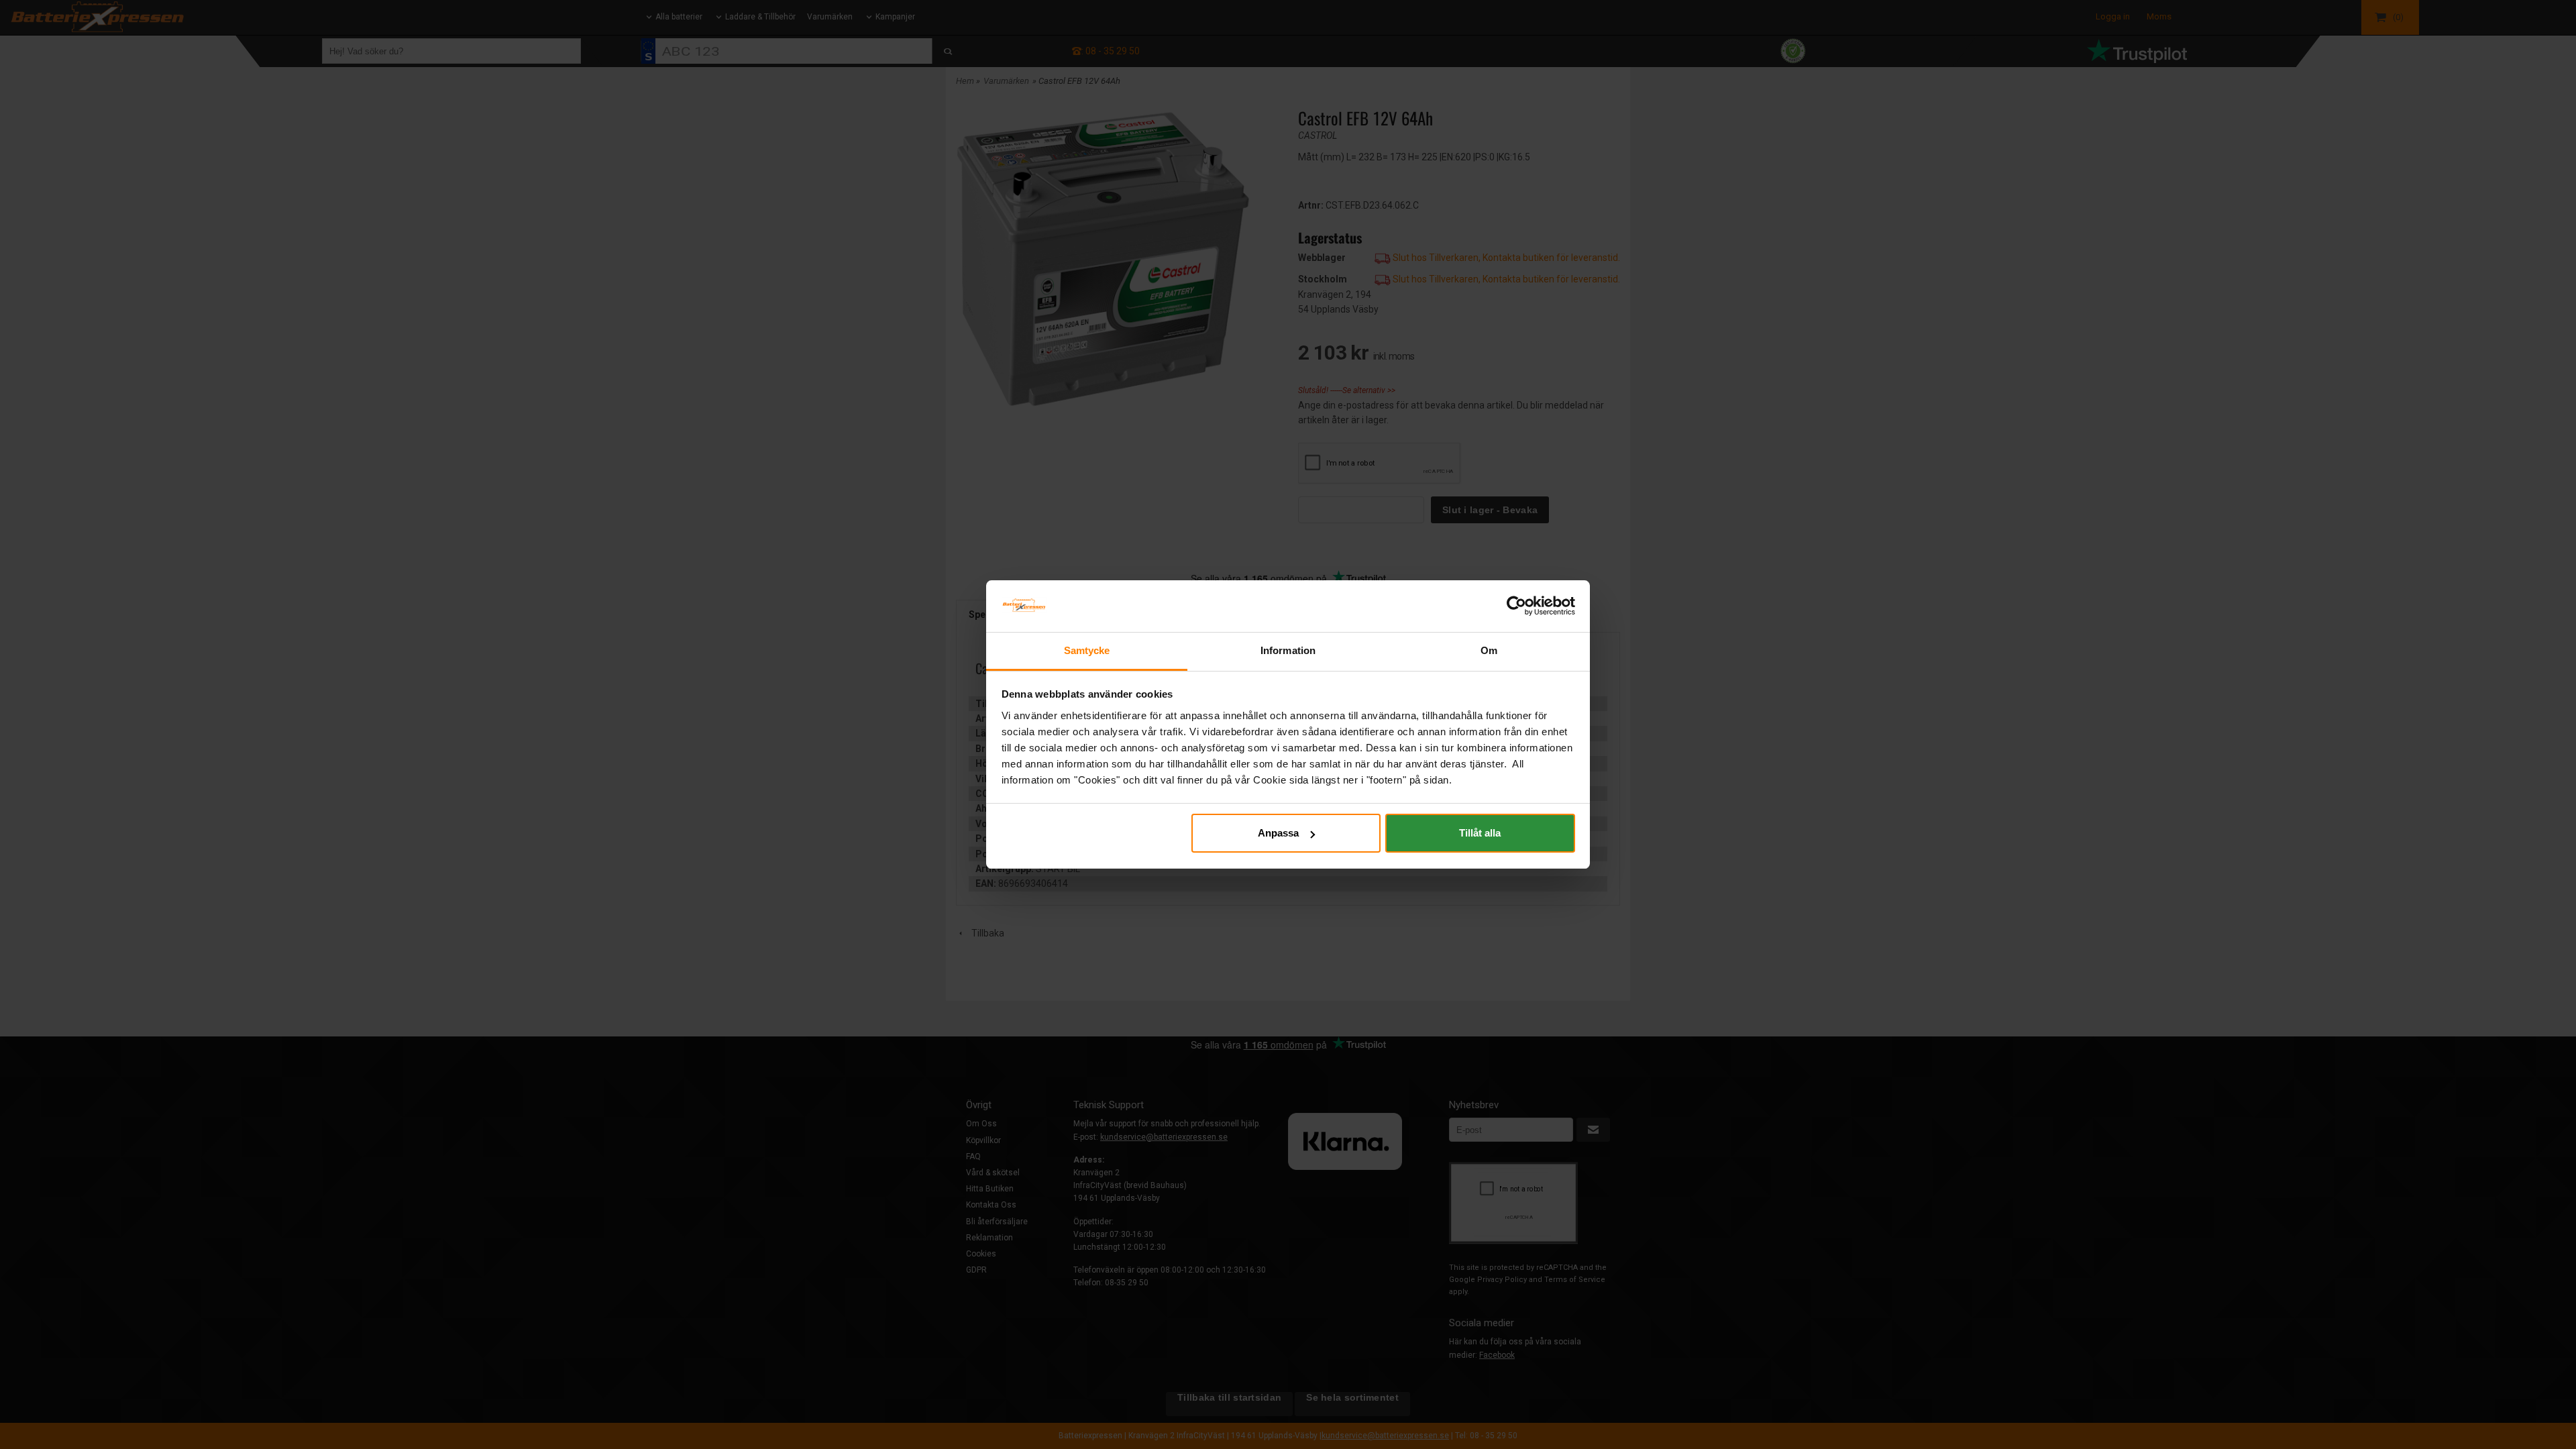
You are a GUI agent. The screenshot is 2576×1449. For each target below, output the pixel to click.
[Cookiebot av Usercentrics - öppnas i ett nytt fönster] (1516, 606)
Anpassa (1278, 833)
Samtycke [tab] (1087, 650)
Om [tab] (1489, 650)
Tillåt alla (1480, 833)
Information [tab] (1288, 650)
